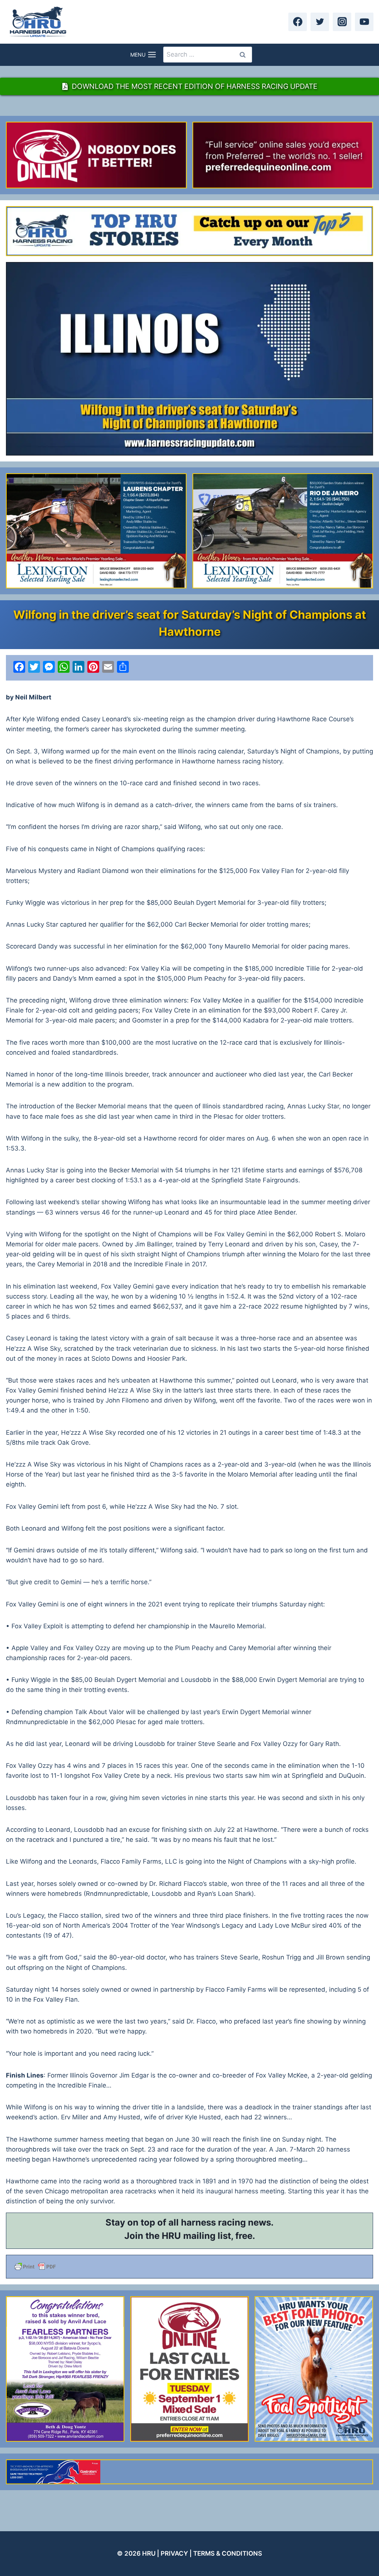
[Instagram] (342, 22)
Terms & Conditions (228, 2553)
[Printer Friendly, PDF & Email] (189, 2267)
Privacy (174, 2553)
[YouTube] (364, 22)
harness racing (213, 2222)
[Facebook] (298, 22)
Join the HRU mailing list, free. (190, 2236)
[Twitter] (320, 22)
